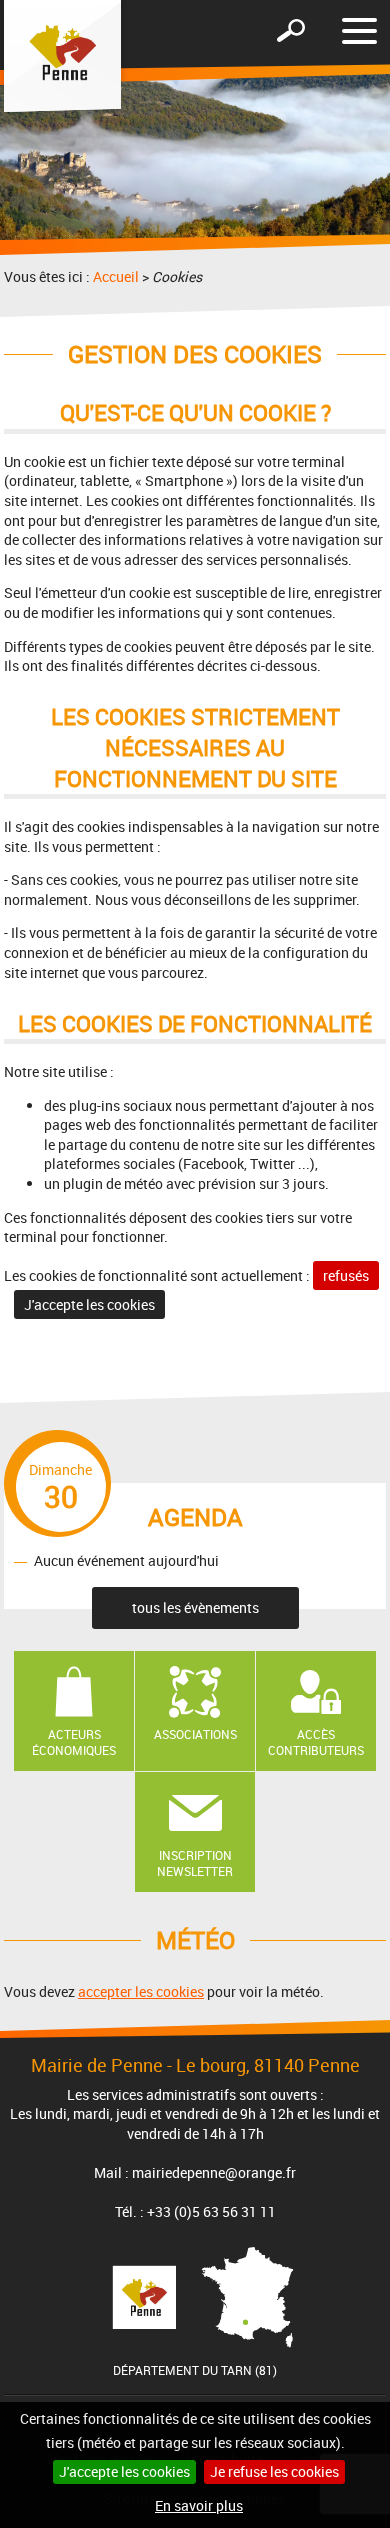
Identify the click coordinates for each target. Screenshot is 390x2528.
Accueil (116, 276)
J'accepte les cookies (124, 2471)
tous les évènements (195, 1607)
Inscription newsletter (195, 1863)
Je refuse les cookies (274, 2471)
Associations (195, 1734)
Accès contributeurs (316, 1742)
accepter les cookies (141, 1991)
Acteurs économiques (74, 1742)
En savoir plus (199, 2505)
